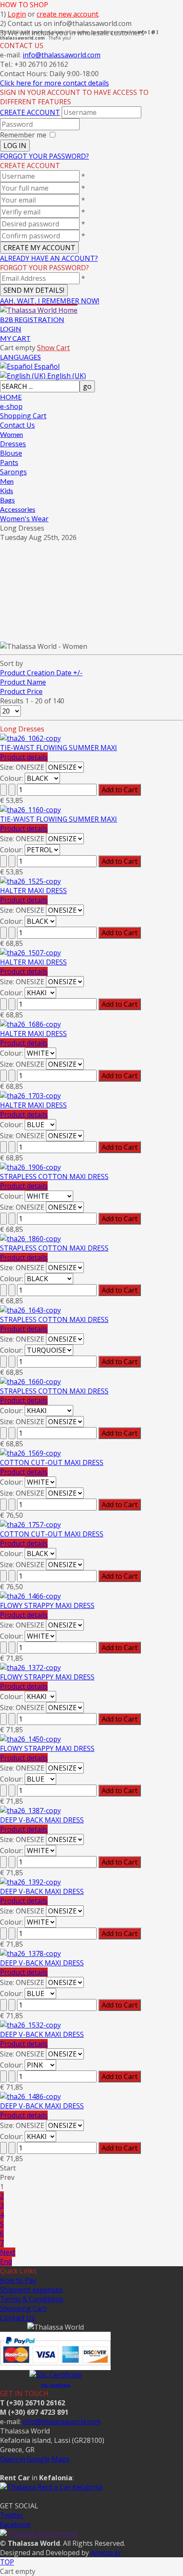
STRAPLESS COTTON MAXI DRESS (54, 1177)
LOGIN (11, 329)
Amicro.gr (106, 2553)
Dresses (13, 444)
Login (17, 14)
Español (46, 366)
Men (7, 481)
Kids (7, 490)
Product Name (23, 682)
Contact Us (17, 425)
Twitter (12, 2515)
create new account (67, 14)
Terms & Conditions (32, 2299)
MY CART (15, 338)
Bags (7, 500)
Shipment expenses (31, 2290)
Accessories (18, 509)
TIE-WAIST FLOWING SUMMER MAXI (59, 748)
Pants (9, 463)
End (6, 2262)
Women (11, 434)
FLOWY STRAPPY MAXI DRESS (47, 1605)
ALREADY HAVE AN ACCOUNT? (49, 258)
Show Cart (53, 348)
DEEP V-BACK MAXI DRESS (42, 1820)
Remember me (23, 135)
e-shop (11, 406)
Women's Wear (24, 519)
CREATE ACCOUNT (30, 112)
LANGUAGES (20, 357)
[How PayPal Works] (55, 2365)
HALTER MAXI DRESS (33, 891)
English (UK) (66, 376)
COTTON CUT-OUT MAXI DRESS (52, 1462)
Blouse (11, 453)
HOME (11, 397)
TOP (7, 2562)
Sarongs (13, 472)
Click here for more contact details (54, 83)
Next (8, 2252)
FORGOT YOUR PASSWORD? (44, 156)
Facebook (15, 2525)
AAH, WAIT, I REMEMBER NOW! (50, 301)
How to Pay (18, 2280)
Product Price (21, 691)
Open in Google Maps (35, 2459)
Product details (24, 757)
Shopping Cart (23, 416)
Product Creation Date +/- (41, 673)
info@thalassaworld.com (61, 55)
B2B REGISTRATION (32, 319)
